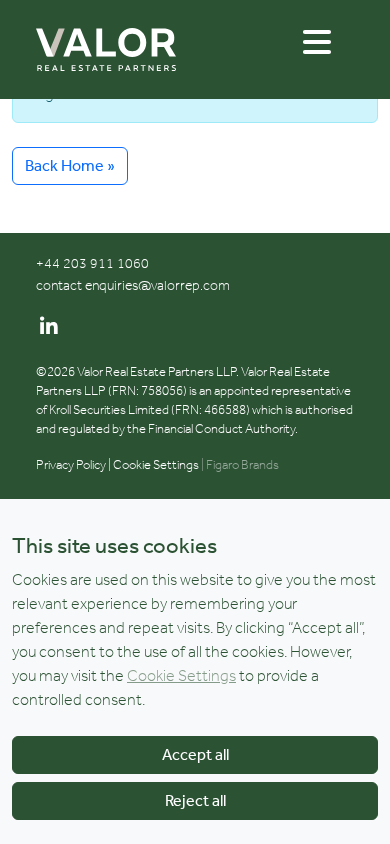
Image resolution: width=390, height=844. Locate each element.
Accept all (195, 754)
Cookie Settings (156, 464)
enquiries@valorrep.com (157, 285)
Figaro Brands (242, 464)
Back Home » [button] (70, 165)
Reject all (195, 800)
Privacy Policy (71, 464)
